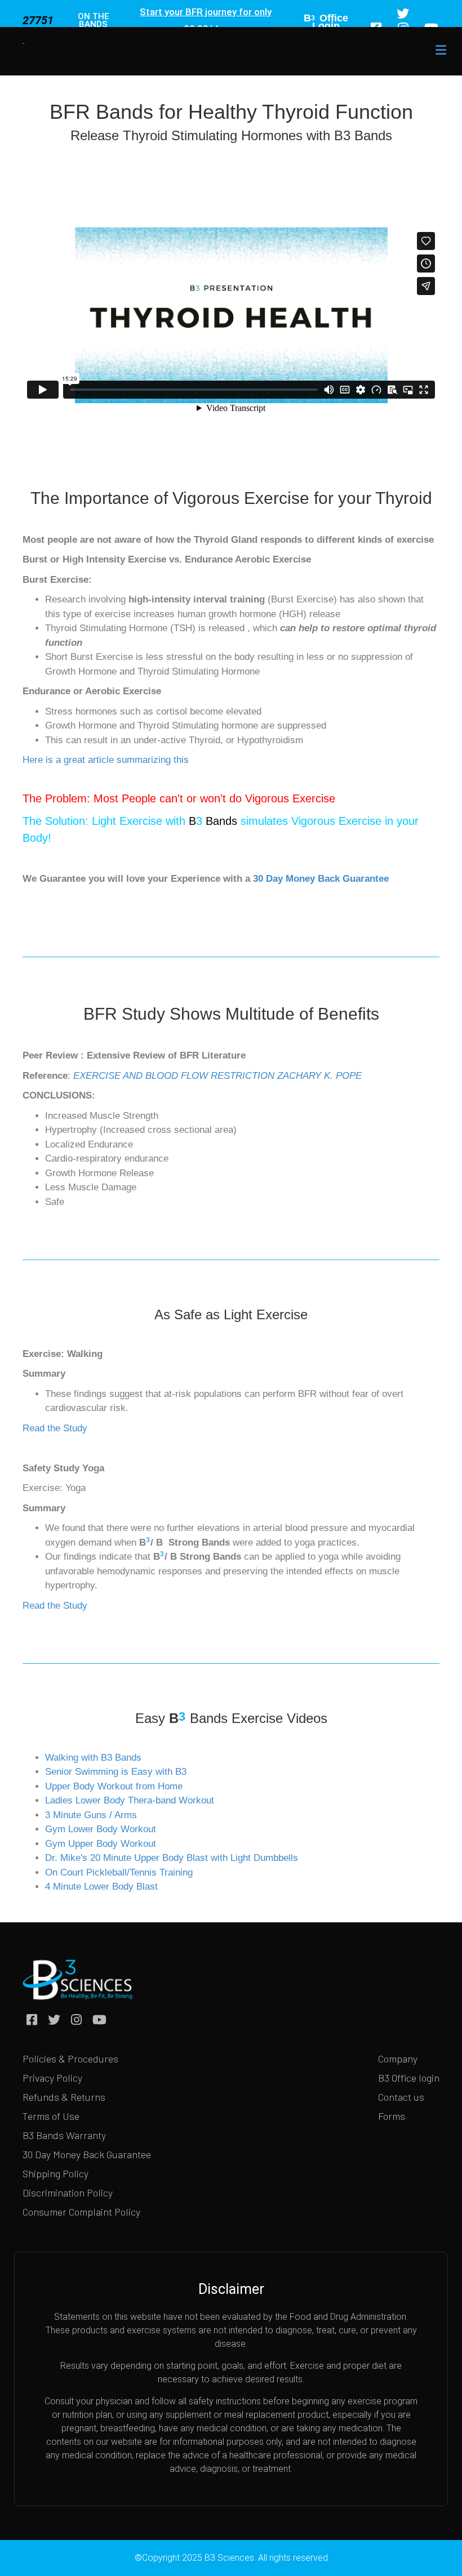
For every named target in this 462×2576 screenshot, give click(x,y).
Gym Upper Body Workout (101, 1844)
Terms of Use (51, 2116)
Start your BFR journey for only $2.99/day (206, 20)
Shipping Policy (55, 2173)
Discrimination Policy (68, 2193)
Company (398, 2059)
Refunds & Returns (64, 2097)
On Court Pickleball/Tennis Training (119, 1872)
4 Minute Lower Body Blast (101, 1887)
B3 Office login (409, 2078)
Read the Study (55, 1428)
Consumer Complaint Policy (81, 2212)
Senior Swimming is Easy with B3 (116, 1772)
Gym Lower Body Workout (101, 1829)
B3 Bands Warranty (64, 2135)
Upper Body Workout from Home (114, 1786)
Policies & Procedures (70, 2059)
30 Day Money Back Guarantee (321, 879)
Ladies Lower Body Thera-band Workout (130, 1800)
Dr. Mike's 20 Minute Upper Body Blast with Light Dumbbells (172, 1858)
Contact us (401, 2097)
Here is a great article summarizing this (106, 760)
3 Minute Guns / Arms (92, 1815)
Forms (392, 2116)
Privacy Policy (52, 2078)
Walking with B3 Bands (95, 1758)
